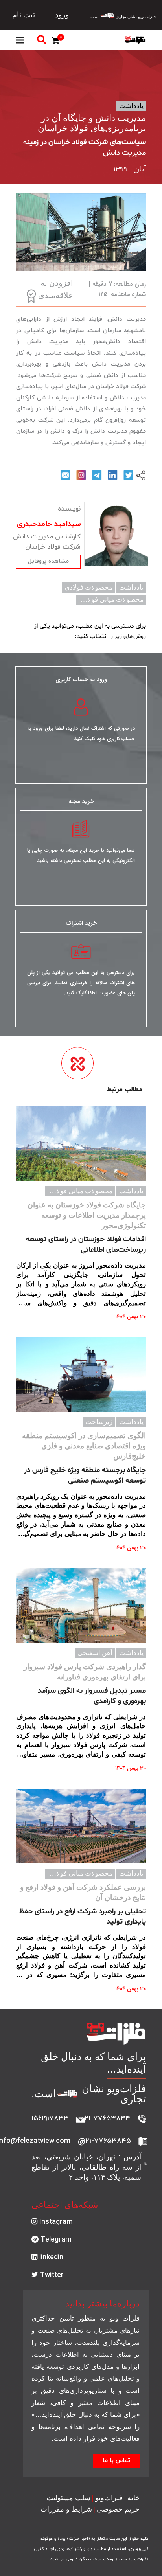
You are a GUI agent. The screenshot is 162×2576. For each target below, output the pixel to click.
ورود (62, 15)
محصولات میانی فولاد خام (108, 600)
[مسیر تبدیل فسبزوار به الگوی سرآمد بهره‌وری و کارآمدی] (81, 1606)
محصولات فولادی (88, 587)
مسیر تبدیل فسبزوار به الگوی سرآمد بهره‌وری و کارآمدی (92, 1696)
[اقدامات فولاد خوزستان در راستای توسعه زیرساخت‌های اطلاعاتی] (81, 1144)
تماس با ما (116, 2461)
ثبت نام (24, 15)
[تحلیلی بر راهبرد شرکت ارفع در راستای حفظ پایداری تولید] (81, 1826)
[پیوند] (135, 40)
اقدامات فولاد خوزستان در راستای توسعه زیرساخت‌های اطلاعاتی (86, 1245)
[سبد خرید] (57, 42)
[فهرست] (20, 40)
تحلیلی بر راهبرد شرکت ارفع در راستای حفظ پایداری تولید (83, 1917)
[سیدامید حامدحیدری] (116, 534)
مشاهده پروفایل (48, 561)
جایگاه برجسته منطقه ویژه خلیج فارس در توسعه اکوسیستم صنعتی (85, 1475)
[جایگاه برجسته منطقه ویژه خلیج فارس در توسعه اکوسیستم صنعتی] (81, 1374)
